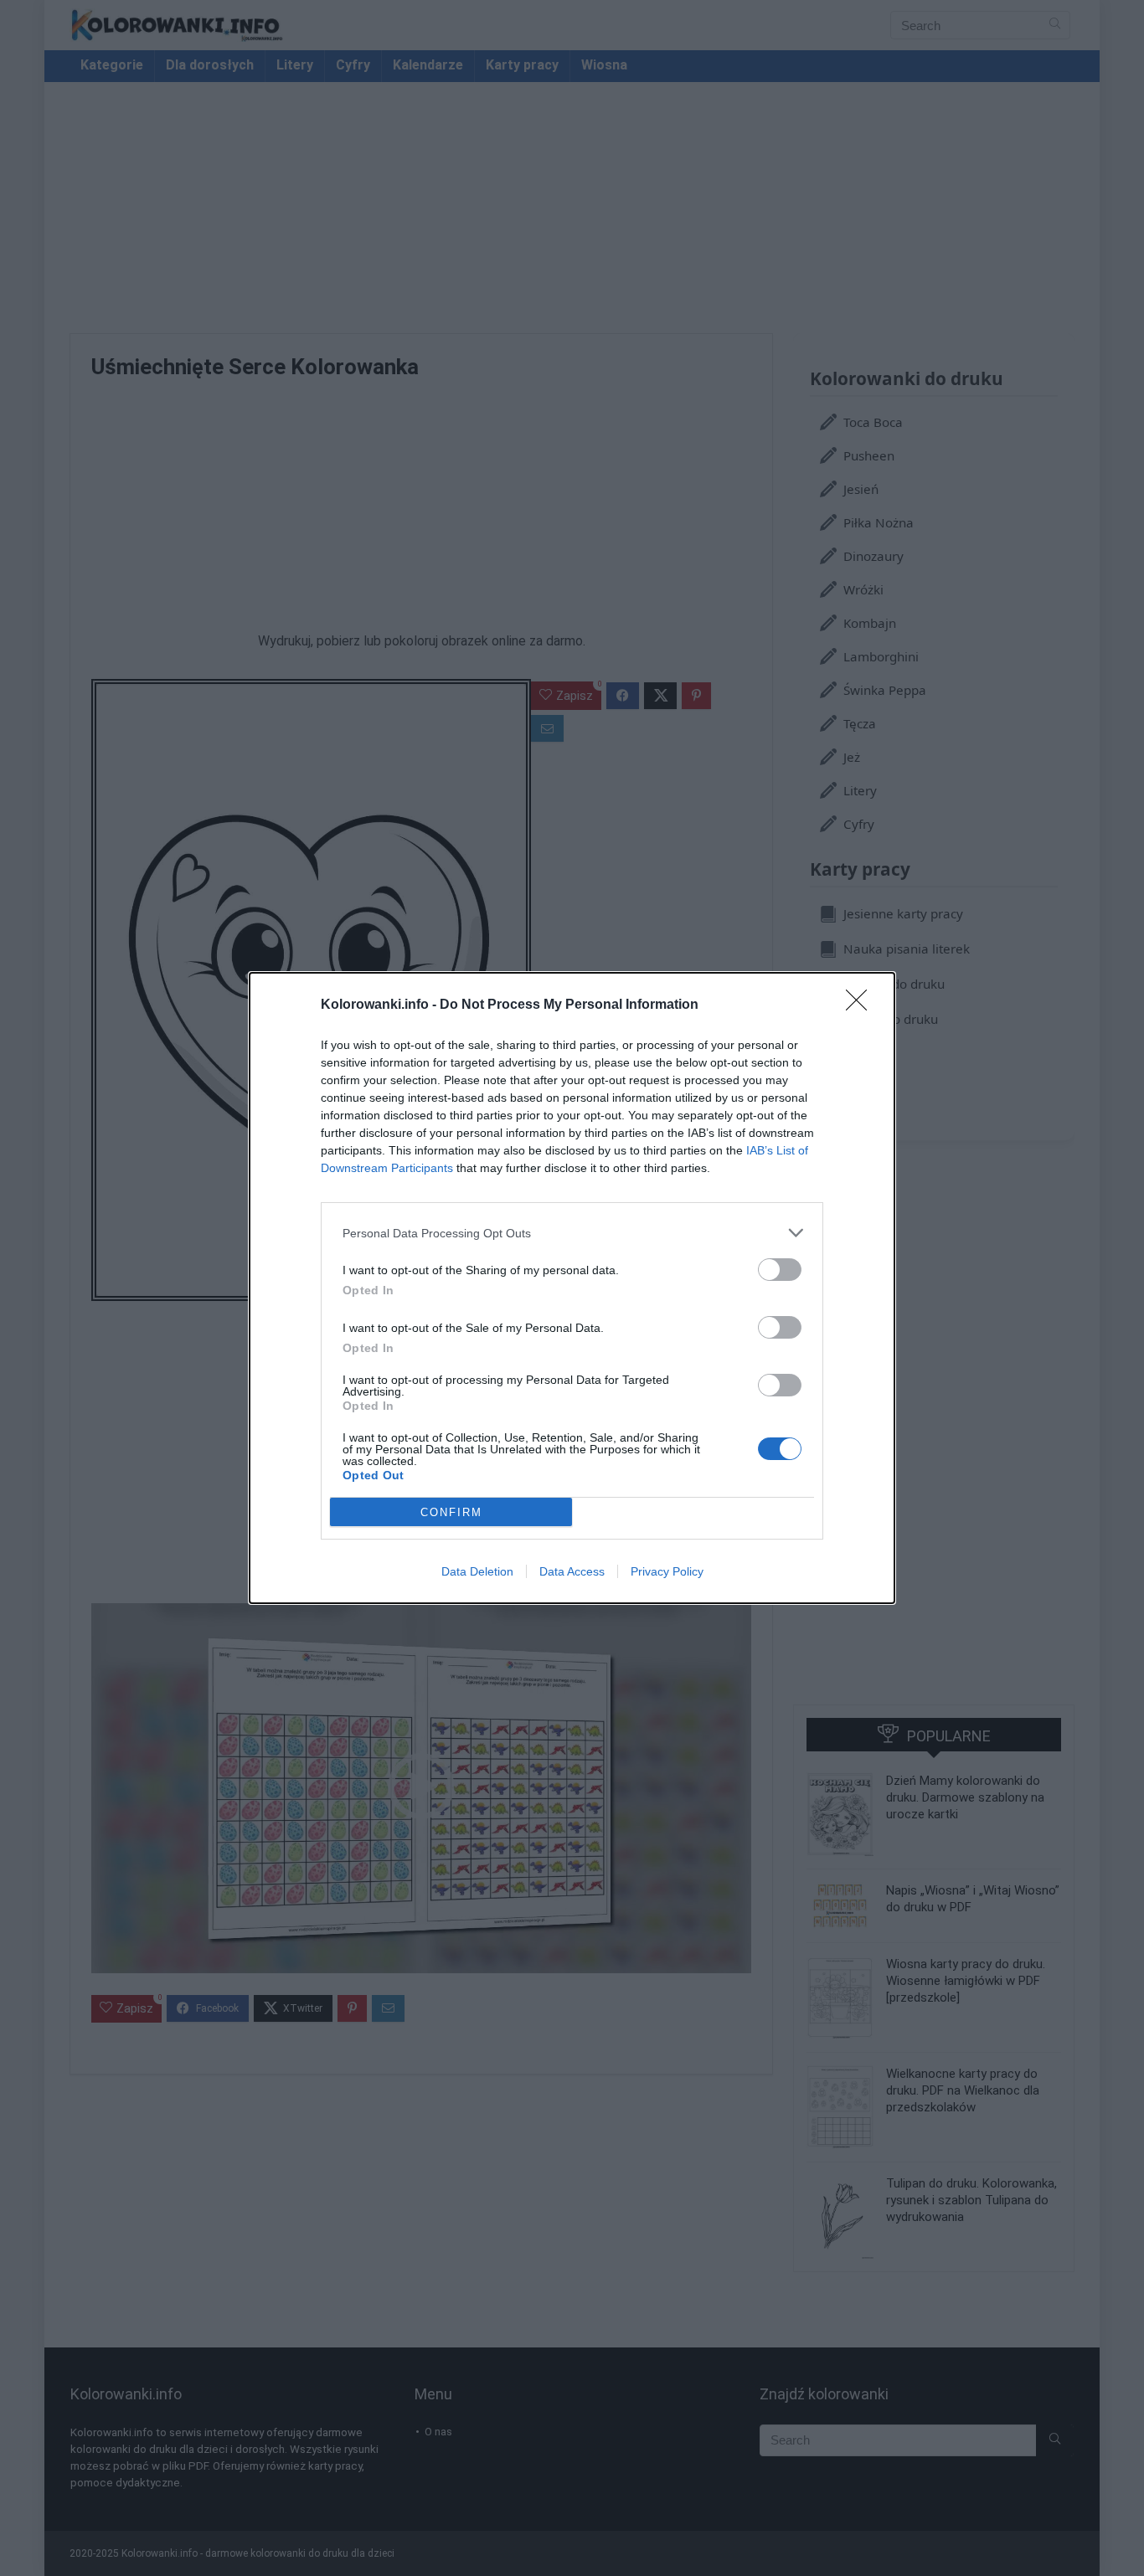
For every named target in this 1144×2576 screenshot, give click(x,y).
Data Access (572, 1571)
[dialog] (572, 1288)
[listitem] (572, 1233)
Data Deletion (477, 1571)
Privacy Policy (667, 1571)
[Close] (862, 1005)
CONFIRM (451, 1512)
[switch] (780, 1270)
